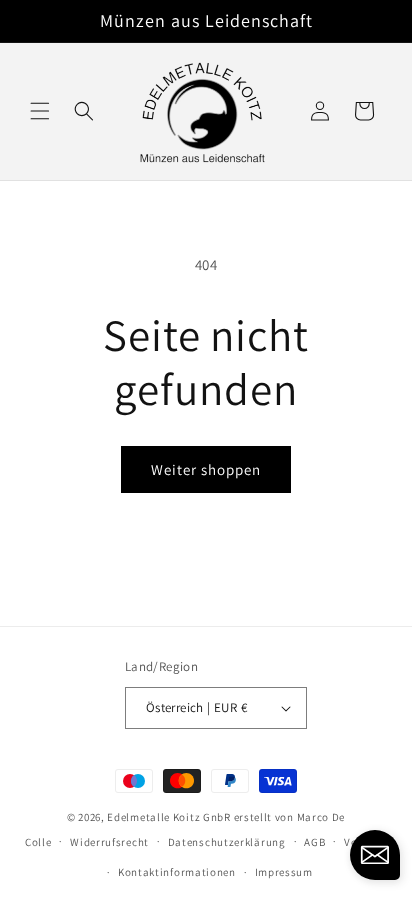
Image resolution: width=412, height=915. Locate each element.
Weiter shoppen (206, 469)
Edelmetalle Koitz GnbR (168, 817)
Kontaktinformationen (177, 872)
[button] (40, 111)
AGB (314, 842)
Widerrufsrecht (109, 842)
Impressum (284, 872)
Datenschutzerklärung (227, 842)
